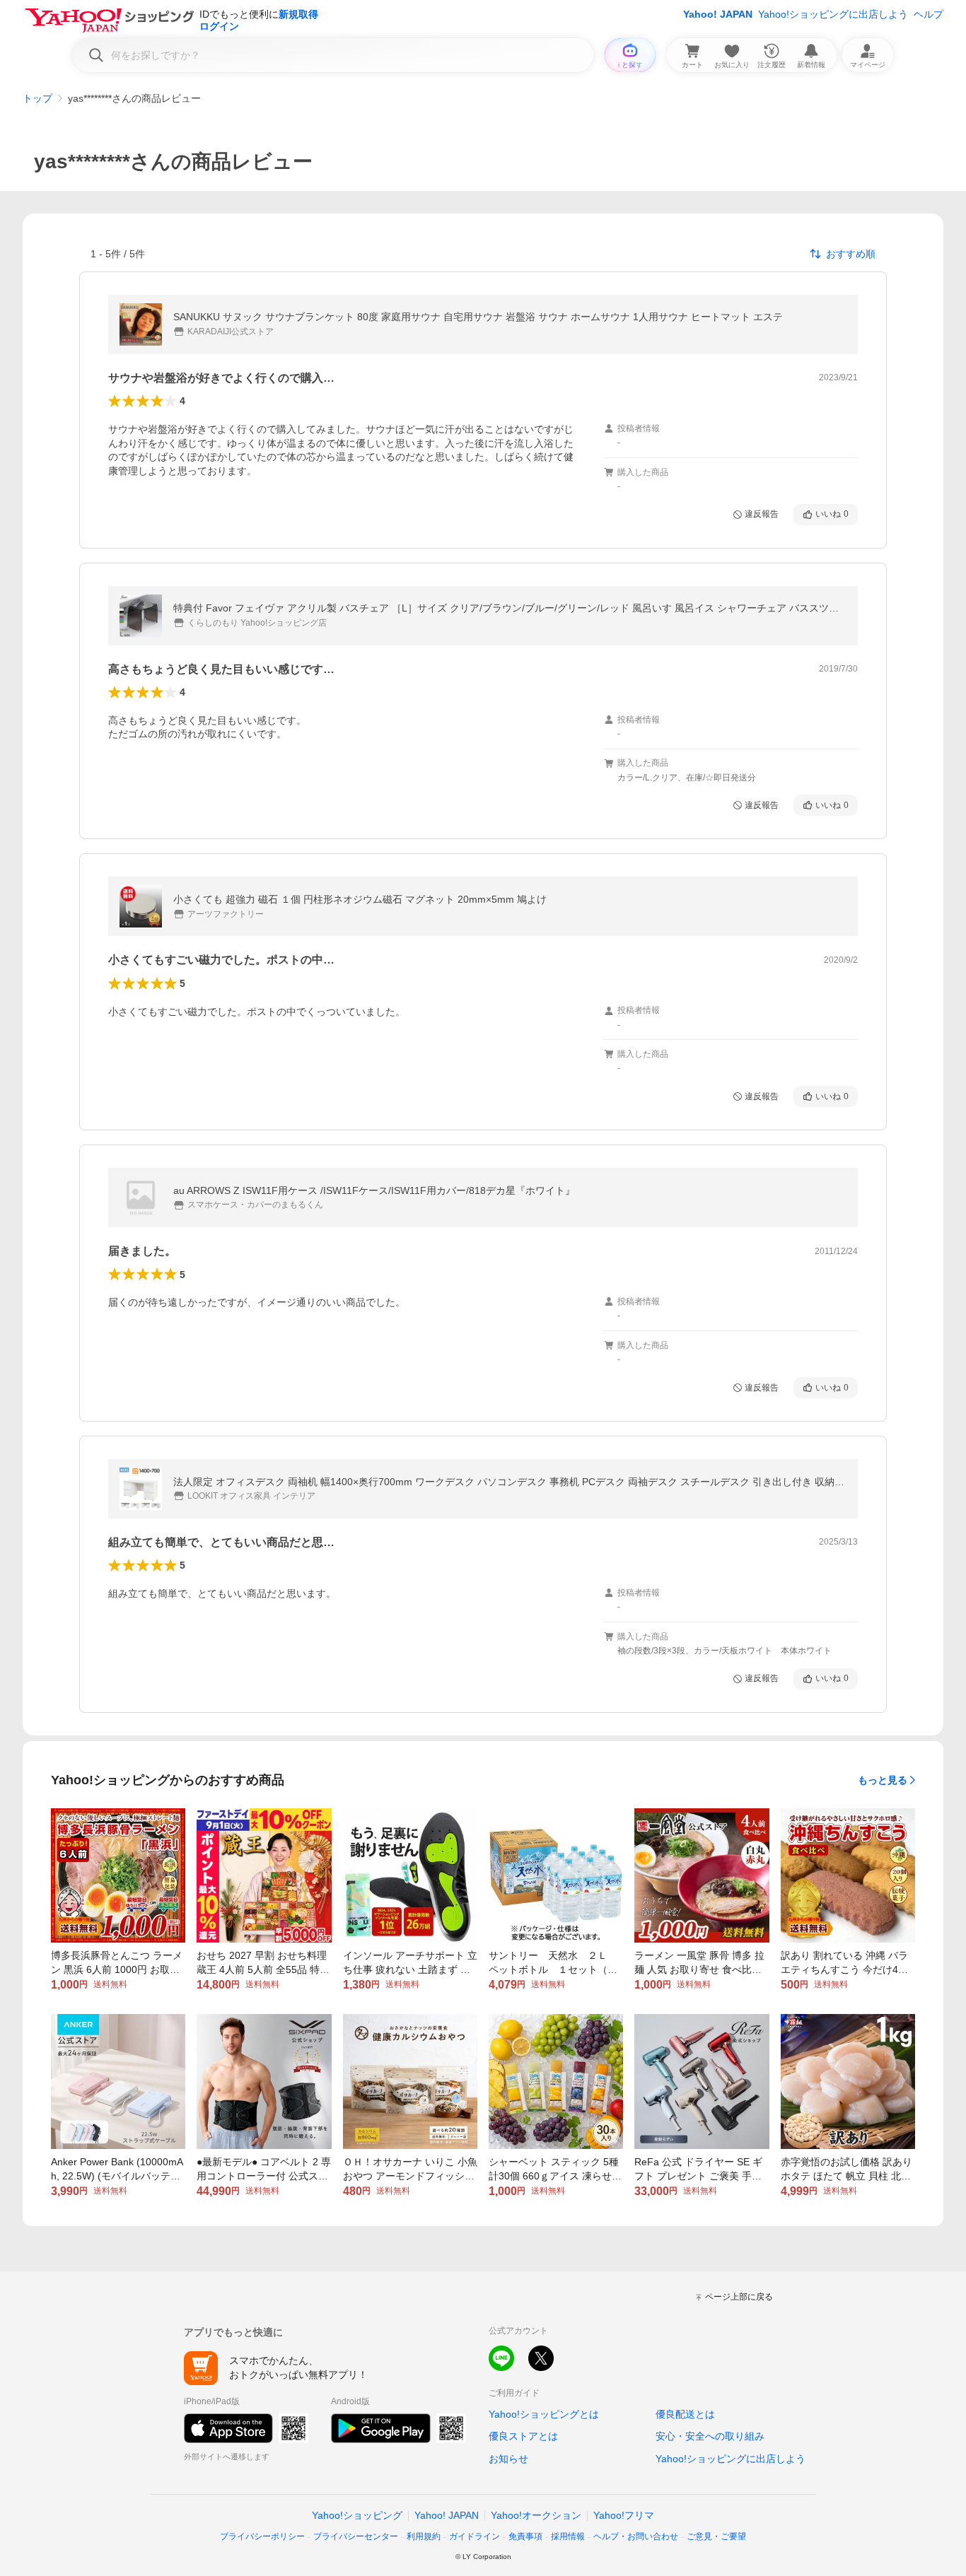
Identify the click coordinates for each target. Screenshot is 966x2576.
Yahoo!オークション (536, 2515)
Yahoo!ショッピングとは (544, 2414)
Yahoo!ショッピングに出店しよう (833, 14)
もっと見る (883, 1780)
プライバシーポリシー (262, 2536)
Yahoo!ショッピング (357, 2515)
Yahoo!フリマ (624, 2515)
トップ (37, 98)
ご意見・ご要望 (716, 2536)
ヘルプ (929, 14)
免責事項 (525, 2536)
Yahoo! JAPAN (718, 14)
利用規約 (424, 2536)
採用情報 (568, 2536)
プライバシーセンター (356, 2536)
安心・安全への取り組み (710, 2436)
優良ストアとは (523, 2436)
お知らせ (508, 2459)
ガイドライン (475, 2536)
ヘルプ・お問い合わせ (636, 2536)
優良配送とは (685, 2414)
